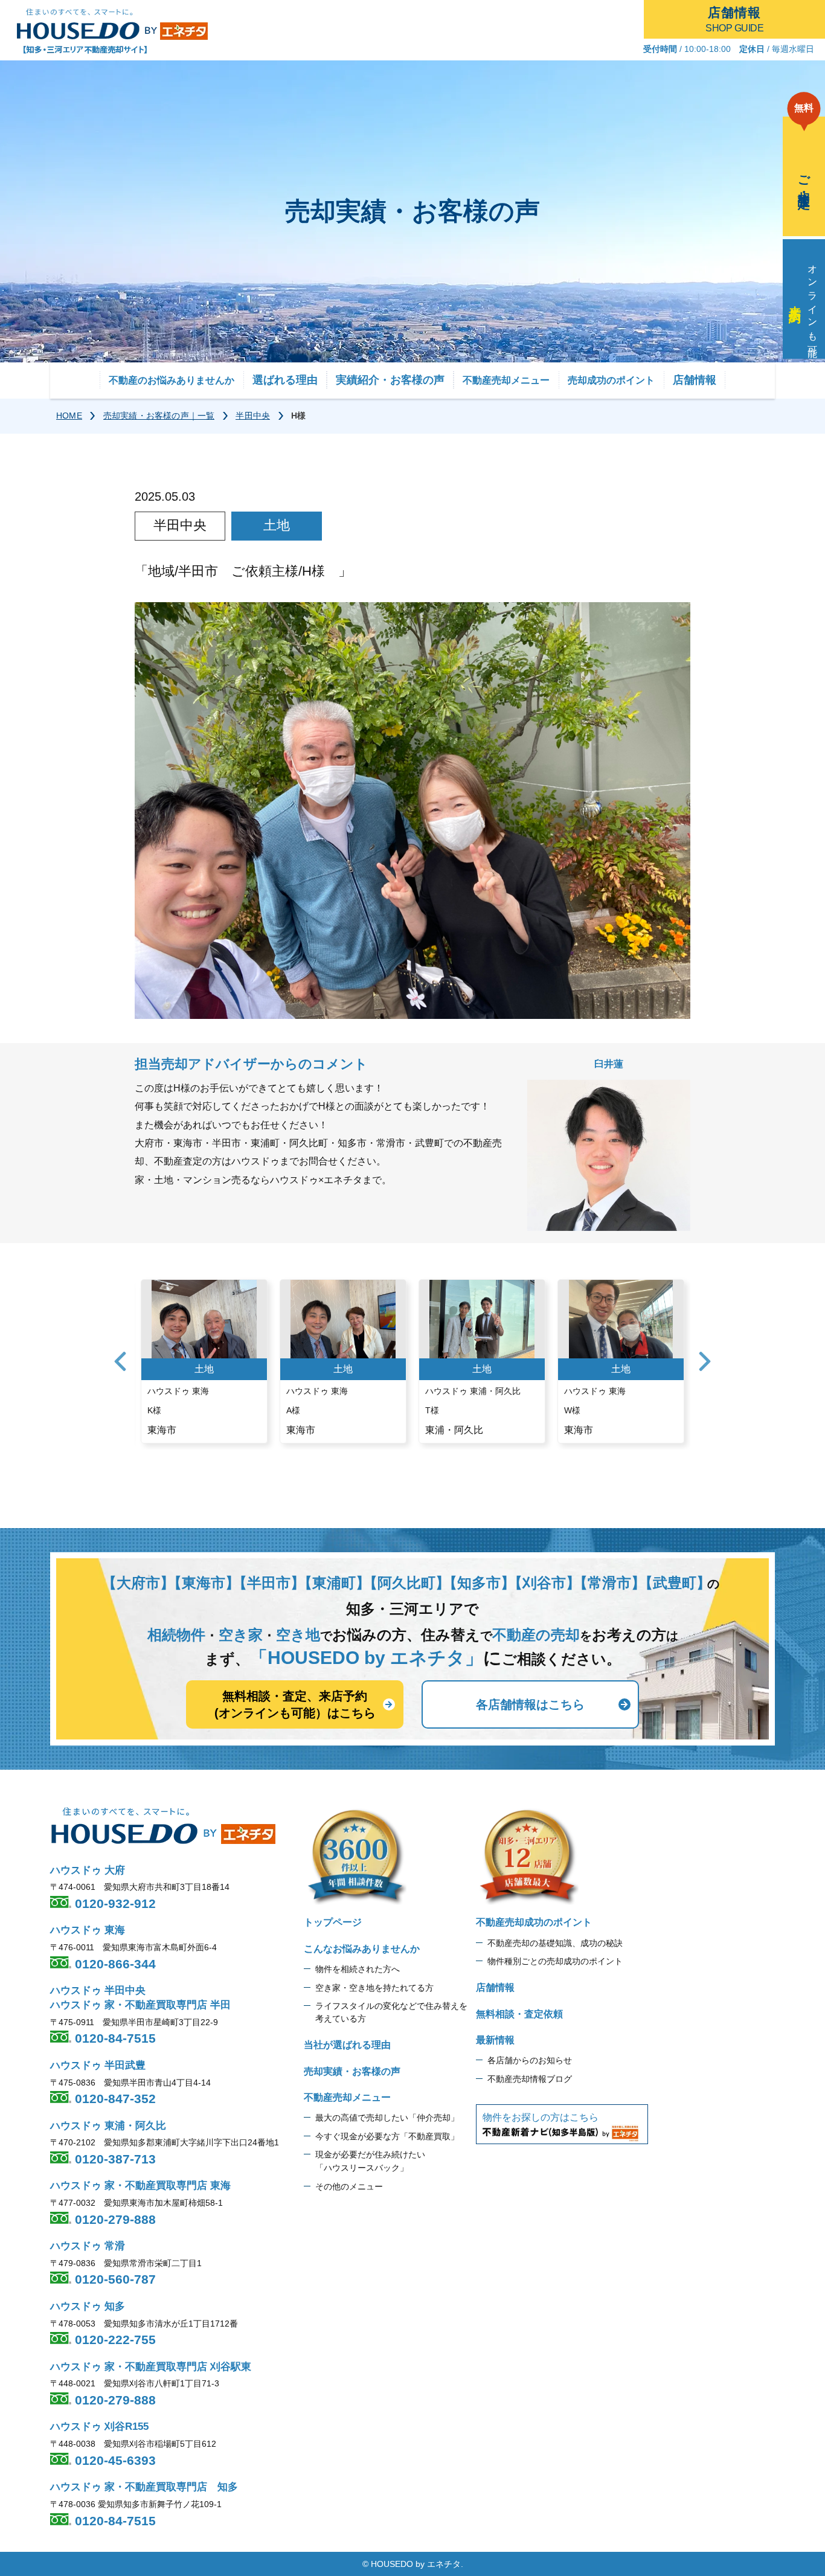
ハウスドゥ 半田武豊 (98, 2065)
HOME (69, 416)
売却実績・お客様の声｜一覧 (159, 416)
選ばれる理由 (285, 380)
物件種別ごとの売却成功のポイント (555, 1961)
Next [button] (705, 1361)
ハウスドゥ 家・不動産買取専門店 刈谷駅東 (151, 2367)
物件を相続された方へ (358, 1969)
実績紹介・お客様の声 (390, 380)
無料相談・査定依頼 (519, 2014)
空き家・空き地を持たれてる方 (374, 1988)
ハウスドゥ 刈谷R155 (99, 2427)
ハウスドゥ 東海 (88, 1930)
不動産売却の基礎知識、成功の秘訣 (555, 1943)
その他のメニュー (349, 2186)
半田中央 (253, 416)
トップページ (333, 1922)
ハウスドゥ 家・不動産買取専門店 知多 (144, 2487)
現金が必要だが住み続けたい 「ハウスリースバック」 (370, 2161)
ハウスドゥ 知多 (88, 2306)
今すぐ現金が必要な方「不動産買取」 (387, 2136)
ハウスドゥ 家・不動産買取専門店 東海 (140, 2186)
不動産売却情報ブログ (530, 2079)
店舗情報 (695, 380)
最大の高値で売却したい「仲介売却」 (387, 2118)
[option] (204, 1361)
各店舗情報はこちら (530, 1704)
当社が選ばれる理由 (347, 2045)
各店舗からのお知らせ (530, 2060)
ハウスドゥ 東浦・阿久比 (108, 2126)
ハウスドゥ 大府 (88, 1870)
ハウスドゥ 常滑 (88, 2246)
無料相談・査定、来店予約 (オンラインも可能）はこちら (295, 1704)
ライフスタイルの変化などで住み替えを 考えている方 (391, 2012)
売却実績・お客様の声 (352, 2071)
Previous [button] (120, 1361)
